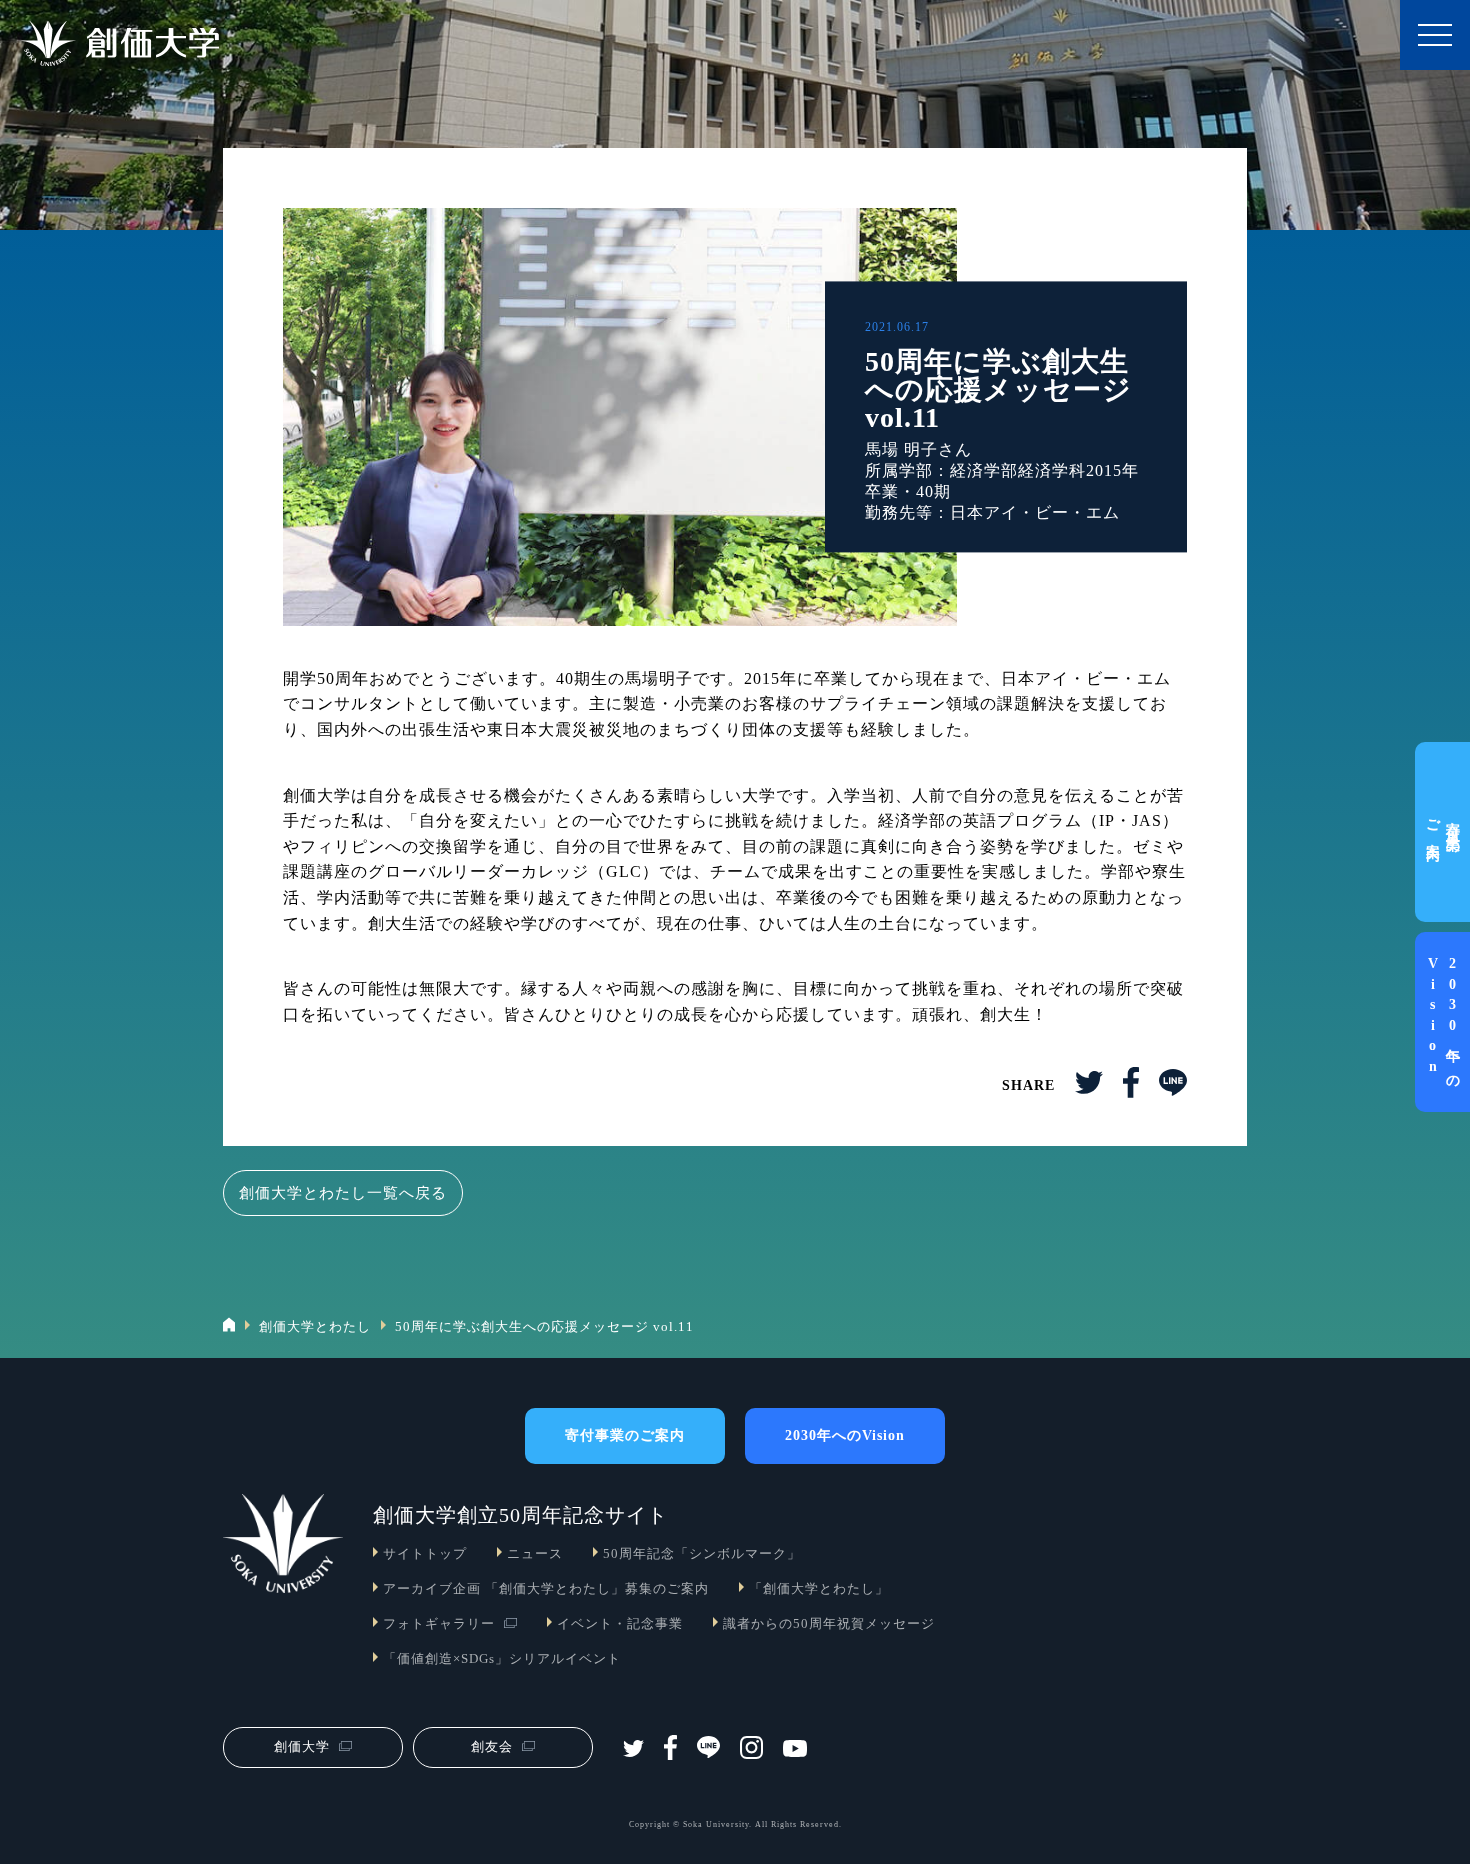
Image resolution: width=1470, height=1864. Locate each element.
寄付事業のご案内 (1442, 832)
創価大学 (302, 1746)
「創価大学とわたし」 (819, 1588)
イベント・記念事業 (620, 1623)
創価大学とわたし (315, 1326)
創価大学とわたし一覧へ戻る (343, 1193)
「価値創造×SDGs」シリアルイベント (502, 1658)
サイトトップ (425, 1553)
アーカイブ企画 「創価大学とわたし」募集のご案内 (546, 1588)
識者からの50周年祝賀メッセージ (829, 1623)
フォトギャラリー (439, 1623)
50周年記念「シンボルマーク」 (702, 1553)
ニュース (535, 1553)
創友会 (492, 1746)
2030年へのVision (1442, 1021)
